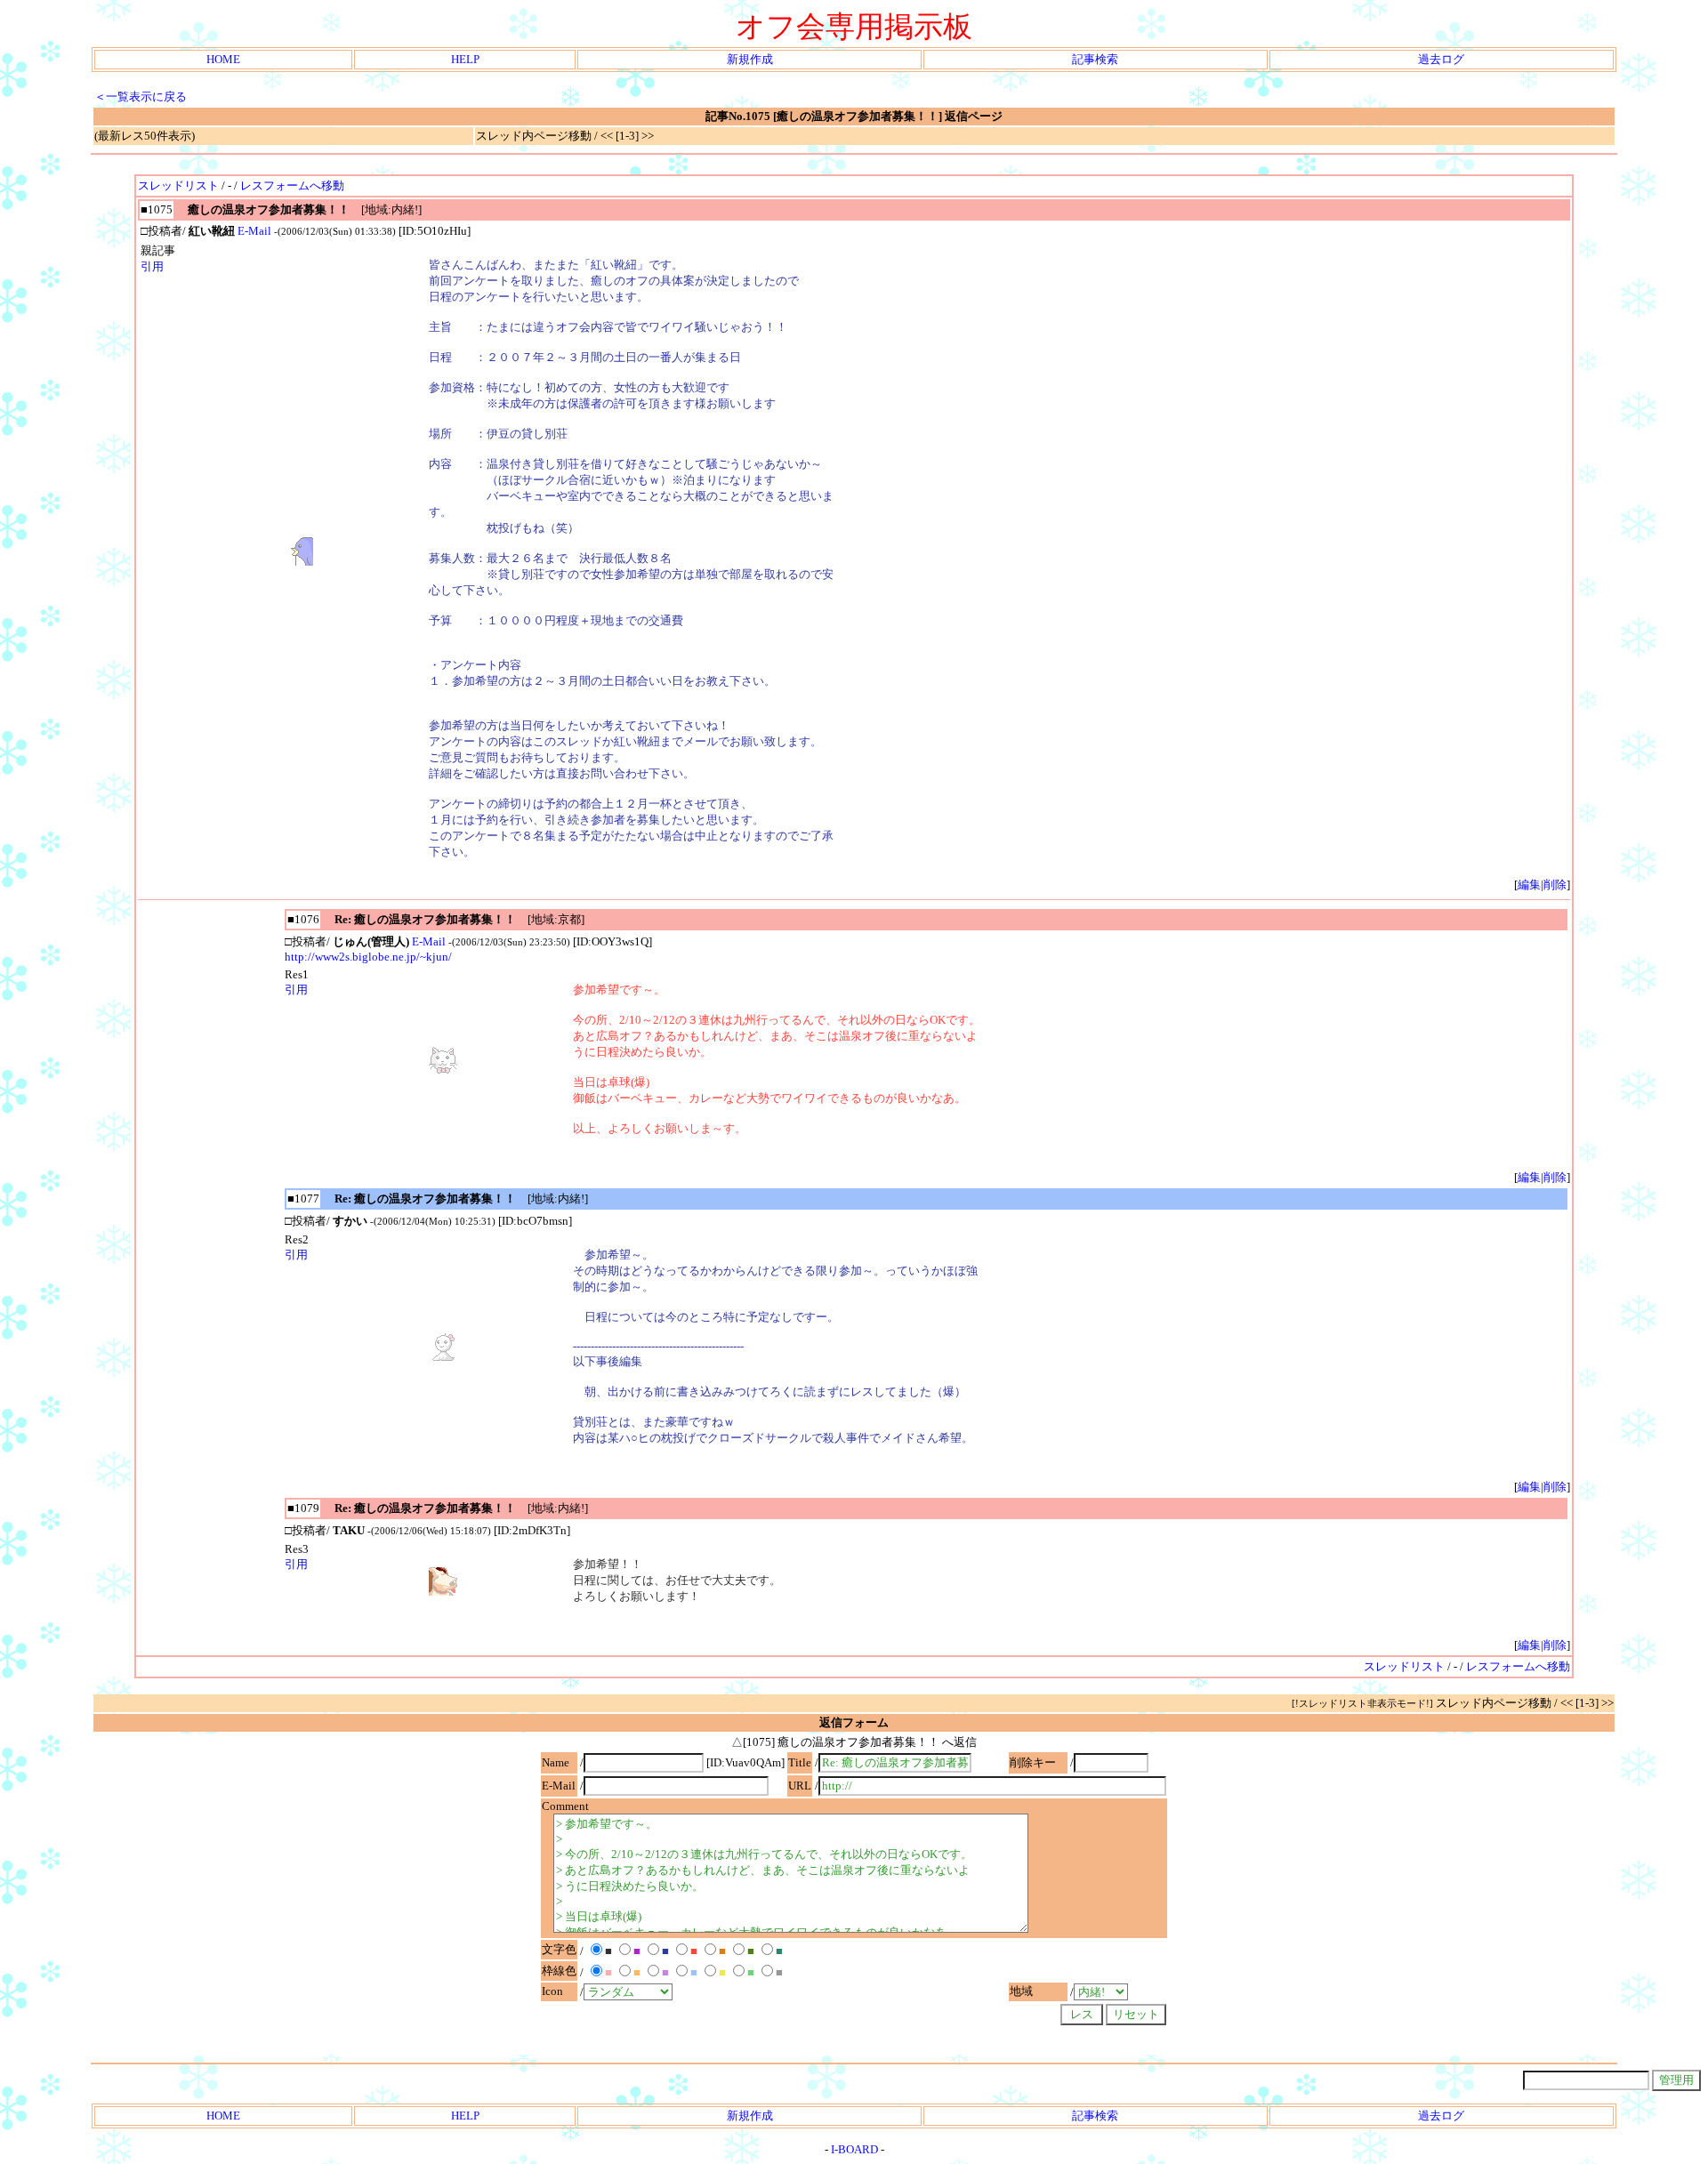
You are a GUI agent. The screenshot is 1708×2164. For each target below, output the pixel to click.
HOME (223, 59)
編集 (1529, 885)
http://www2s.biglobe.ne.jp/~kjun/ (368, 957)
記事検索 (1095, 59)
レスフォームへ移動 (292, 185)
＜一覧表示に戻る (141, 97)
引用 (152, 266)
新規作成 (750, 59)
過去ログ (1441, 59)
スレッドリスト (178, 185)
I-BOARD (854, 2149)
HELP (465, 59)
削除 (1555, 885)
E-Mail (254, 231)
